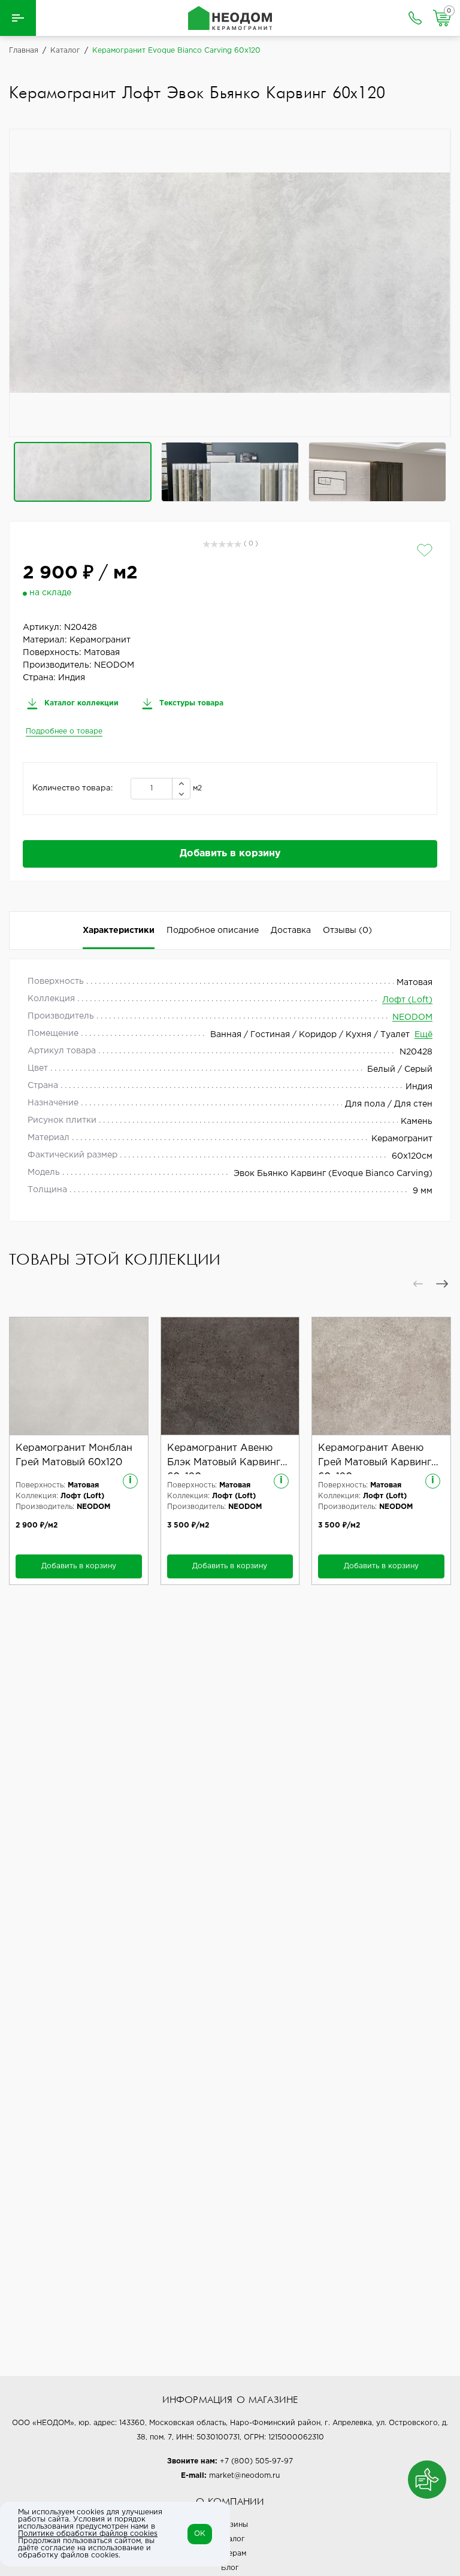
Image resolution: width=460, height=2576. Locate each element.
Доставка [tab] (291, 931)
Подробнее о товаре (64, 731)
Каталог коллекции (80, 703)
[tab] (347, 931)
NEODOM (412, 1017)
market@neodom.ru (244, 2476)
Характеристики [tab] (119, 931)
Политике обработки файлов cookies (88, 2534)
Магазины (230, 2525)
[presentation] (418, 1284)
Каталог (230, 2539)
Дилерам (230, 2554)
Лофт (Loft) (407, 1000)
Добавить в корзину (230, 854)
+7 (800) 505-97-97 (256, 2461)
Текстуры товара (190, 703)
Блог (230, 2568)
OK (200, 2534)
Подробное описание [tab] (213, 931)
